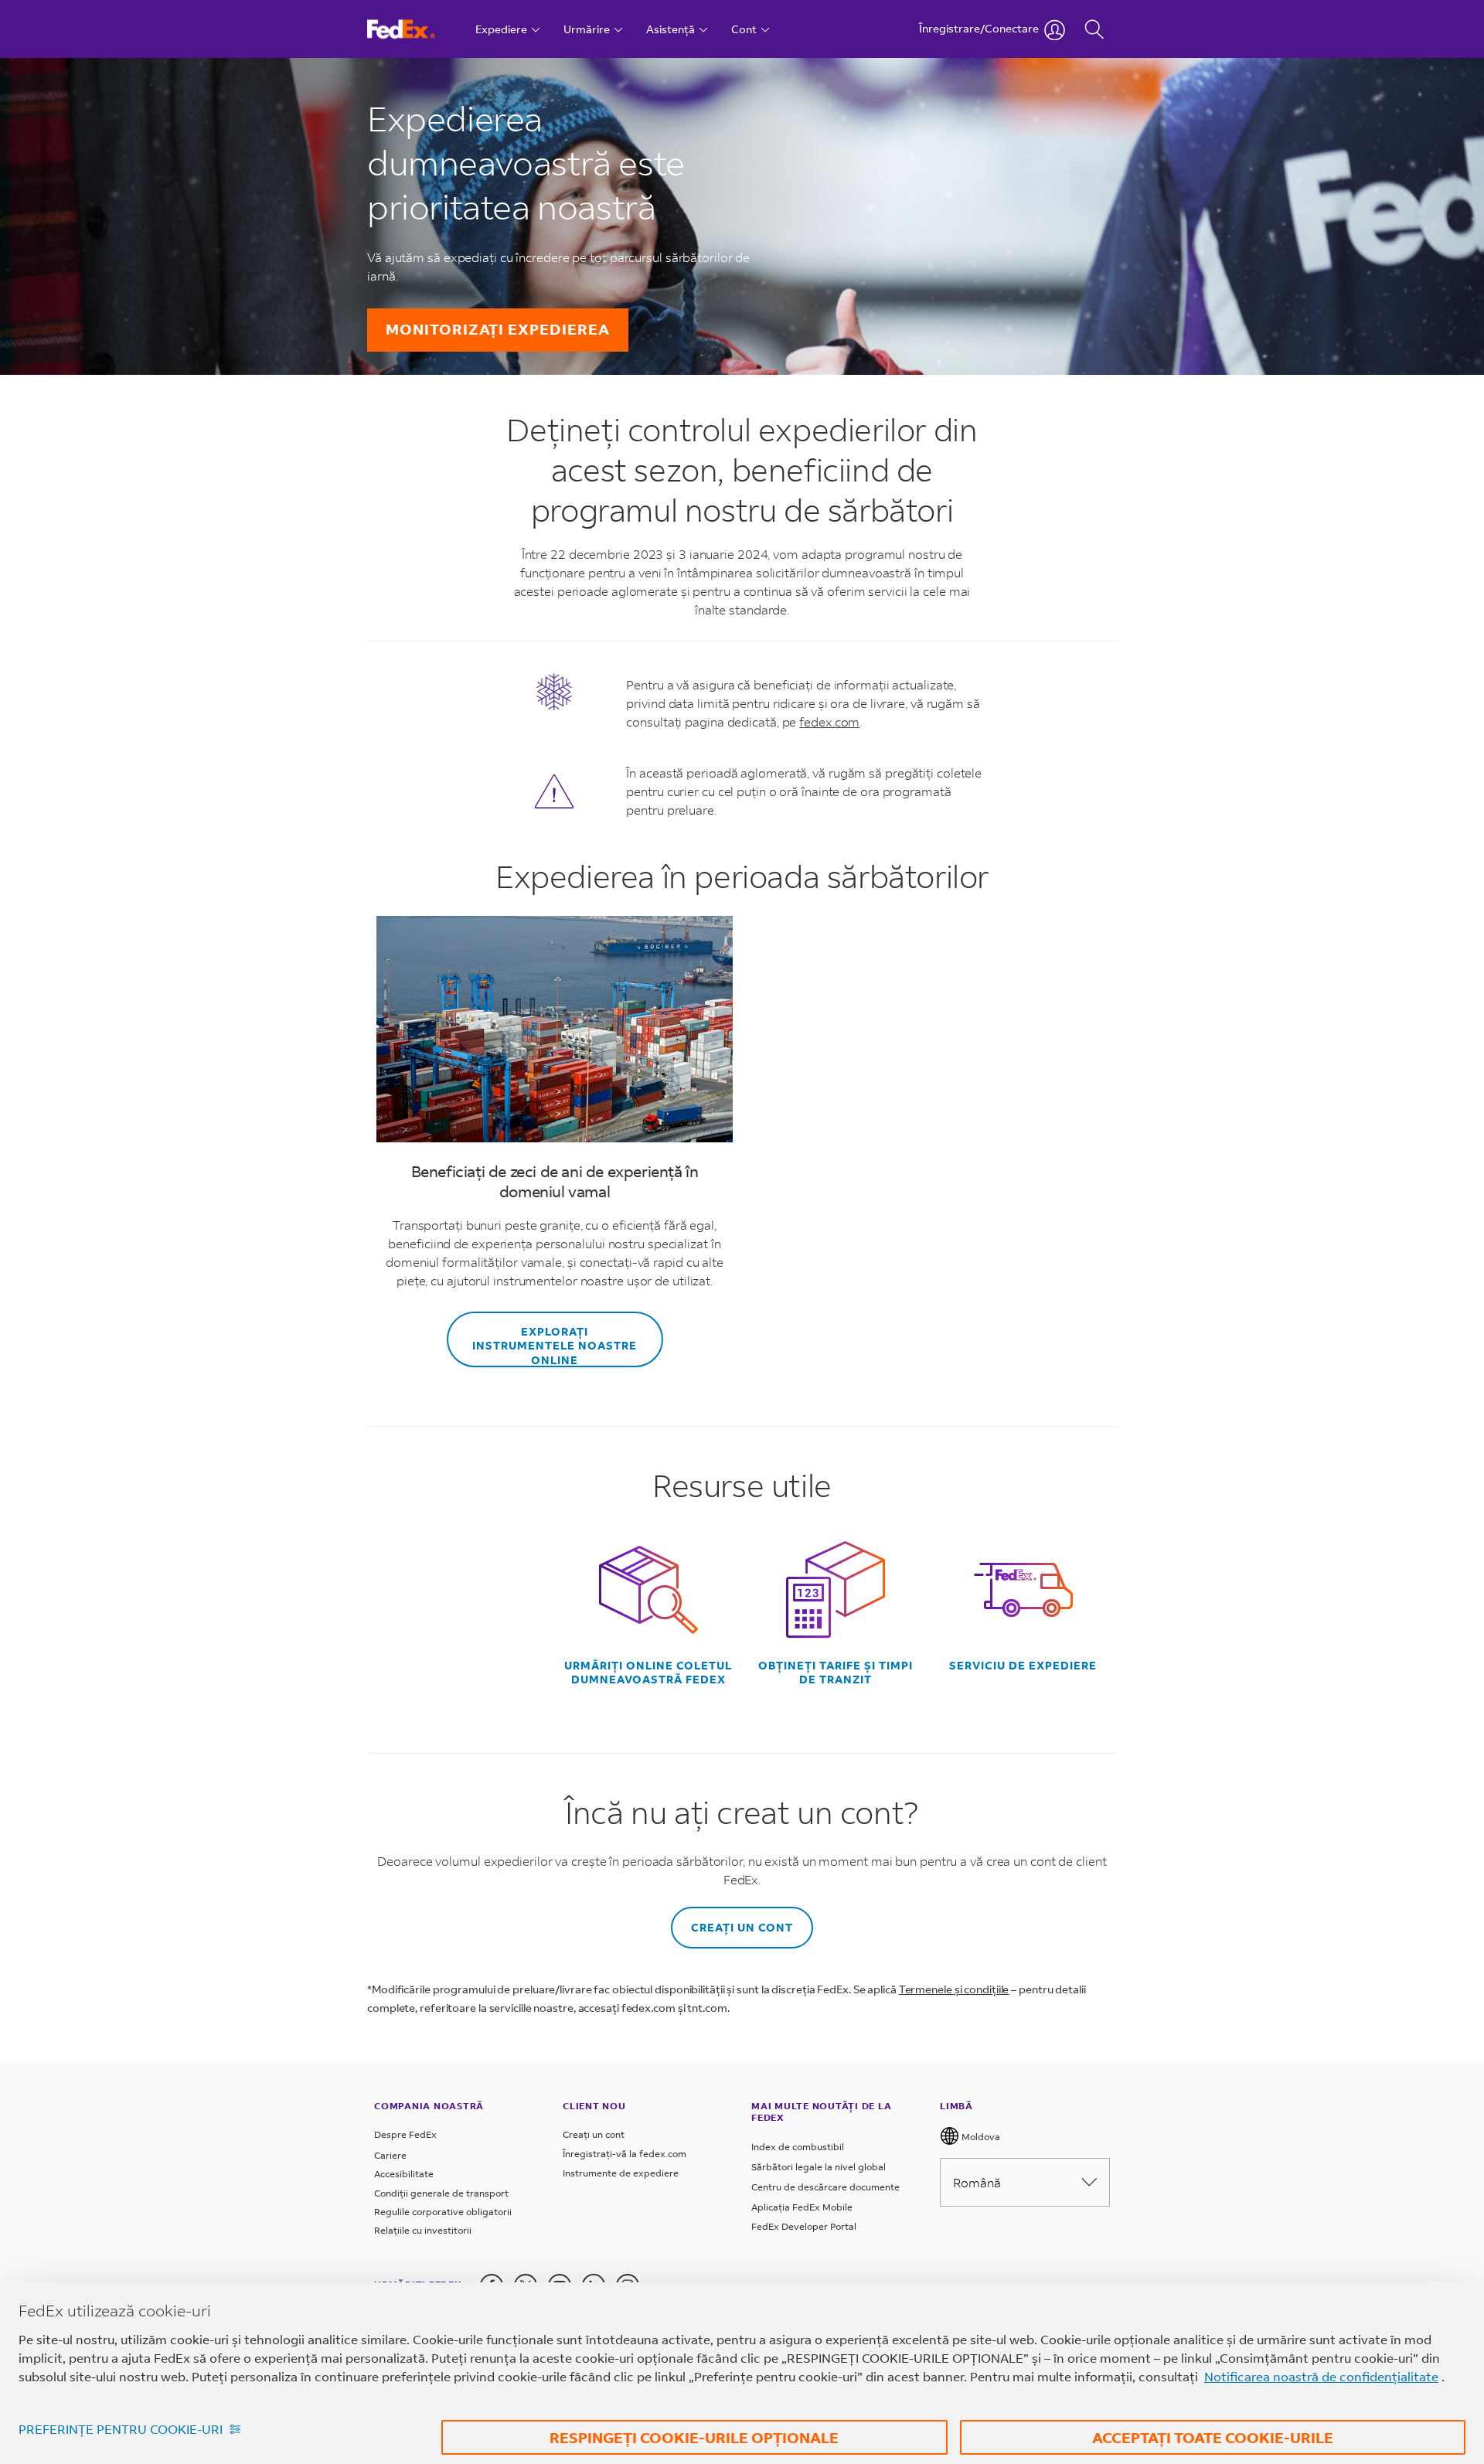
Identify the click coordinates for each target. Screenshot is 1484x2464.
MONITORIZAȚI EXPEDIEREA (498, 329)
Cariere (390, 2155)
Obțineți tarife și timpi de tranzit (836, 1673)
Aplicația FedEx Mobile (802, 2207)
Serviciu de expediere (1023, 1666)
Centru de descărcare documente (825, 2187)
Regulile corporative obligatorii (443, 2212)
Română (977, 2182)
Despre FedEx (405, 2134)
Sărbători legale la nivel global (819, 2167)
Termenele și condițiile (954, 1989)
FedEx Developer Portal (804, 2226)
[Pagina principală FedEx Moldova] (415, 29)
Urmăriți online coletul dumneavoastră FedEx (648, 1673)
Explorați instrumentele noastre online (555, 1345)
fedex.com (829, 722)
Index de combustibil (798, 2147)
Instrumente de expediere (621, 2173)
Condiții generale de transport (441, 2193)
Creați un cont (742, 1927)
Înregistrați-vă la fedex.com (625, 2154)
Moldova (980, 2137)
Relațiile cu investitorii (423, 2230)
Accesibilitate (404, 2174)
